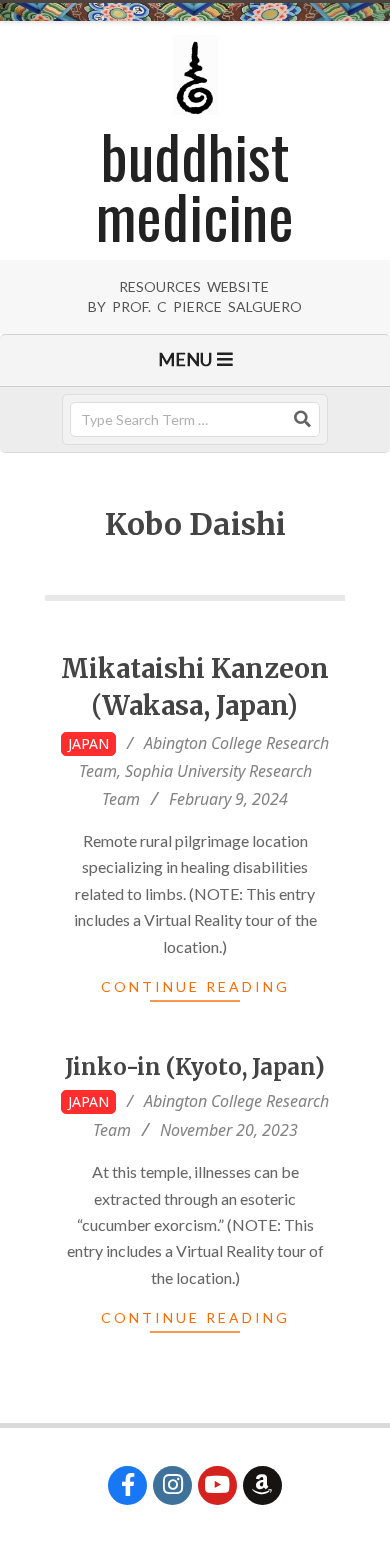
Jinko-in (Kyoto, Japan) (195, 1067)
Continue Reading (195, 986)
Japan (88, 743)
